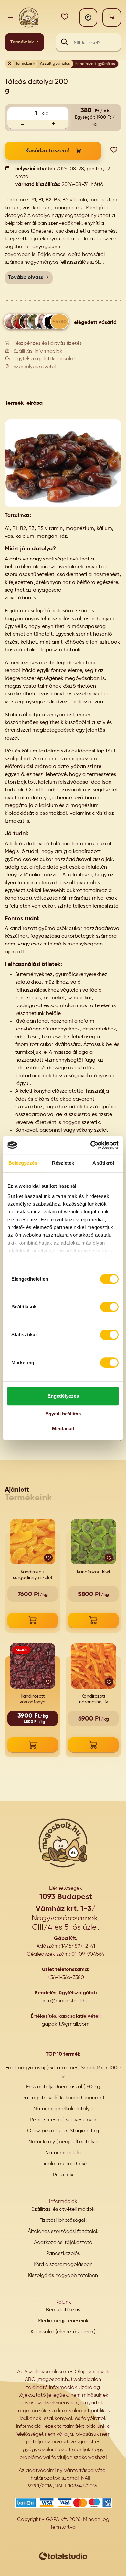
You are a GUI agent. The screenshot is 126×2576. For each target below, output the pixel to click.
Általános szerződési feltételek (63, 2232)
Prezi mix (63, 2175)
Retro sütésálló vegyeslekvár (63, 2120)
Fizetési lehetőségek (63, 2221)
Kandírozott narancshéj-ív (94, 1699)
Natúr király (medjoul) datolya (63, 2142)
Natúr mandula (63, 2153)
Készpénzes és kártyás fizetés (47, 343)
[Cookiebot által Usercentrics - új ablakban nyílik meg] (91, 1145)
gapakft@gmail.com (66, 2024)
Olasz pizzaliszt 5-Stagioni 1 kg (63, 2131)
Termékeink (23, 42)
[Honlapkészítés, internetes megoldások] (63, 2556)
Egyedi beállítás (63, 1414)
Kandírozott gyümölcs (95, 64)
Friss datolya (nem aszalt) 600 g (63, 2087)
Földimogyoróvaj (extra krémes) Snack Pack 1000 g (63, 2072)
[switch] (109, 1307)
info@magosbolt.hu (66, 2001)
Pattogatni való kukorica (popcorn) (63, 2098)
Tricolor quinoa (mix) (63, 2164)
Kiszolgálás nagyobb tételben (63, 2276)
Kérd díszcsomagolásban (63, 2265)
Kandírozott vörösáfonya (33, 1699)
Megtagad (63, 1429)
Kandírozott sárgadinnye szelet (33, 1575)
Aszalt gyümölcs (55, 64)
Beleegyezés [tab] (23, 1163)
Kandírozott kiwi (93, 1572)
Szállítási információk (38, 351)
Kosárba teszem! (47, 151)
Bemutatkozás (63, 2310)
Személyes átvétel (34, 367)
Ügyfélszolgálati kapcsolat (44, 359)
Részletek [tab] (63, 1163)
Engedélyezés (63, 1396)
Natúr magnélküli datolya (63, 2109)
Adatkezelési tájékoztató (63, 2243)
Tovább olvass (26, 278)
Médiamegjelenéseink (63, 2321)
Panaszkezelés (63, 2254)
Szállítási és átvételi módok (63, 2209)
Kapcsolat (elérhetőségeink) (63, 2332)
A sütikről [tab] (103, 1163)
